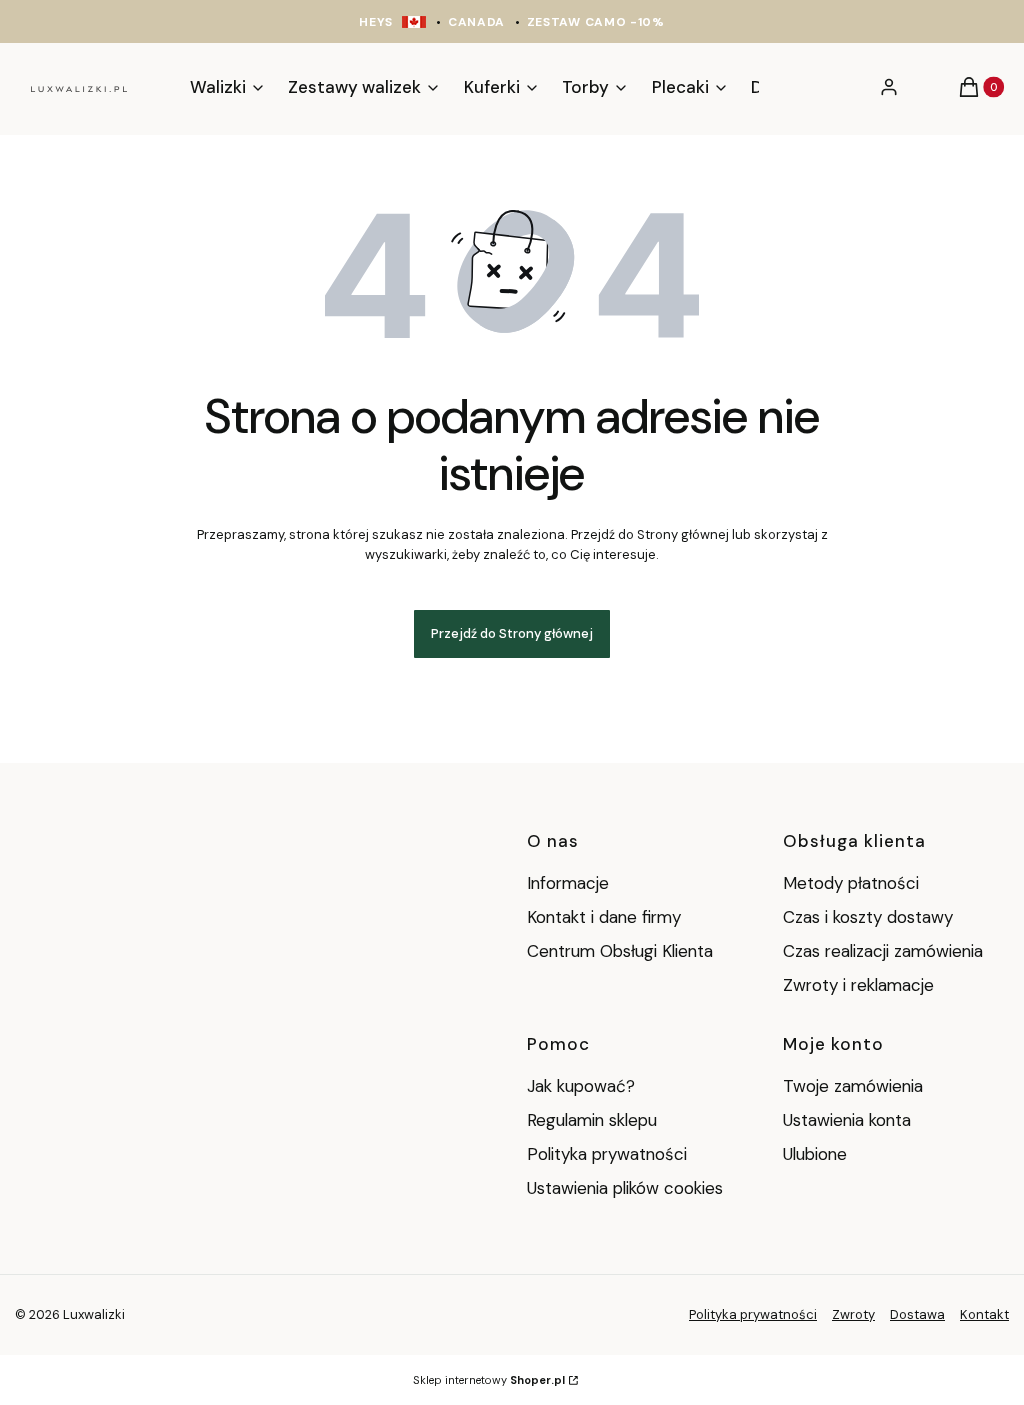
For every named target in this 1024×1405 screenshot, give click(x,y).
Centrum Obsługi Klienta (620, 951)
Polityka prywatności (607, 1154)
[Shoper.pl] (132, 1314)
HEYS (376, 22)
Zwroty (853, 1314)
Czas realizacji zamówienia (883, 951)
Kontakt (984, 1314)
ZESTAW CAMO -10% (596, 22)
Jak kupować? (581, 1086)
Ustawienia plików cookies (627, 1188)
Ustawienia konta (847, 1120)
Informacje (568, 883)
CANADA (476, 22)
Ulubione (815, 1154)
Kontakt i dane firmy (604, 917)
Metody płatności (851, 883)
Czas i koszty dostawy (868, 917)
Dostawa (917, 1314)
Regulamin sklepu (592, 1120)
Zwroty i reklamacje (858, 985)
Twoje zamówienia (853, 1086)
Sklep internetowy (489, 1380)
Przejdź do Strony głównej (512, 633)
